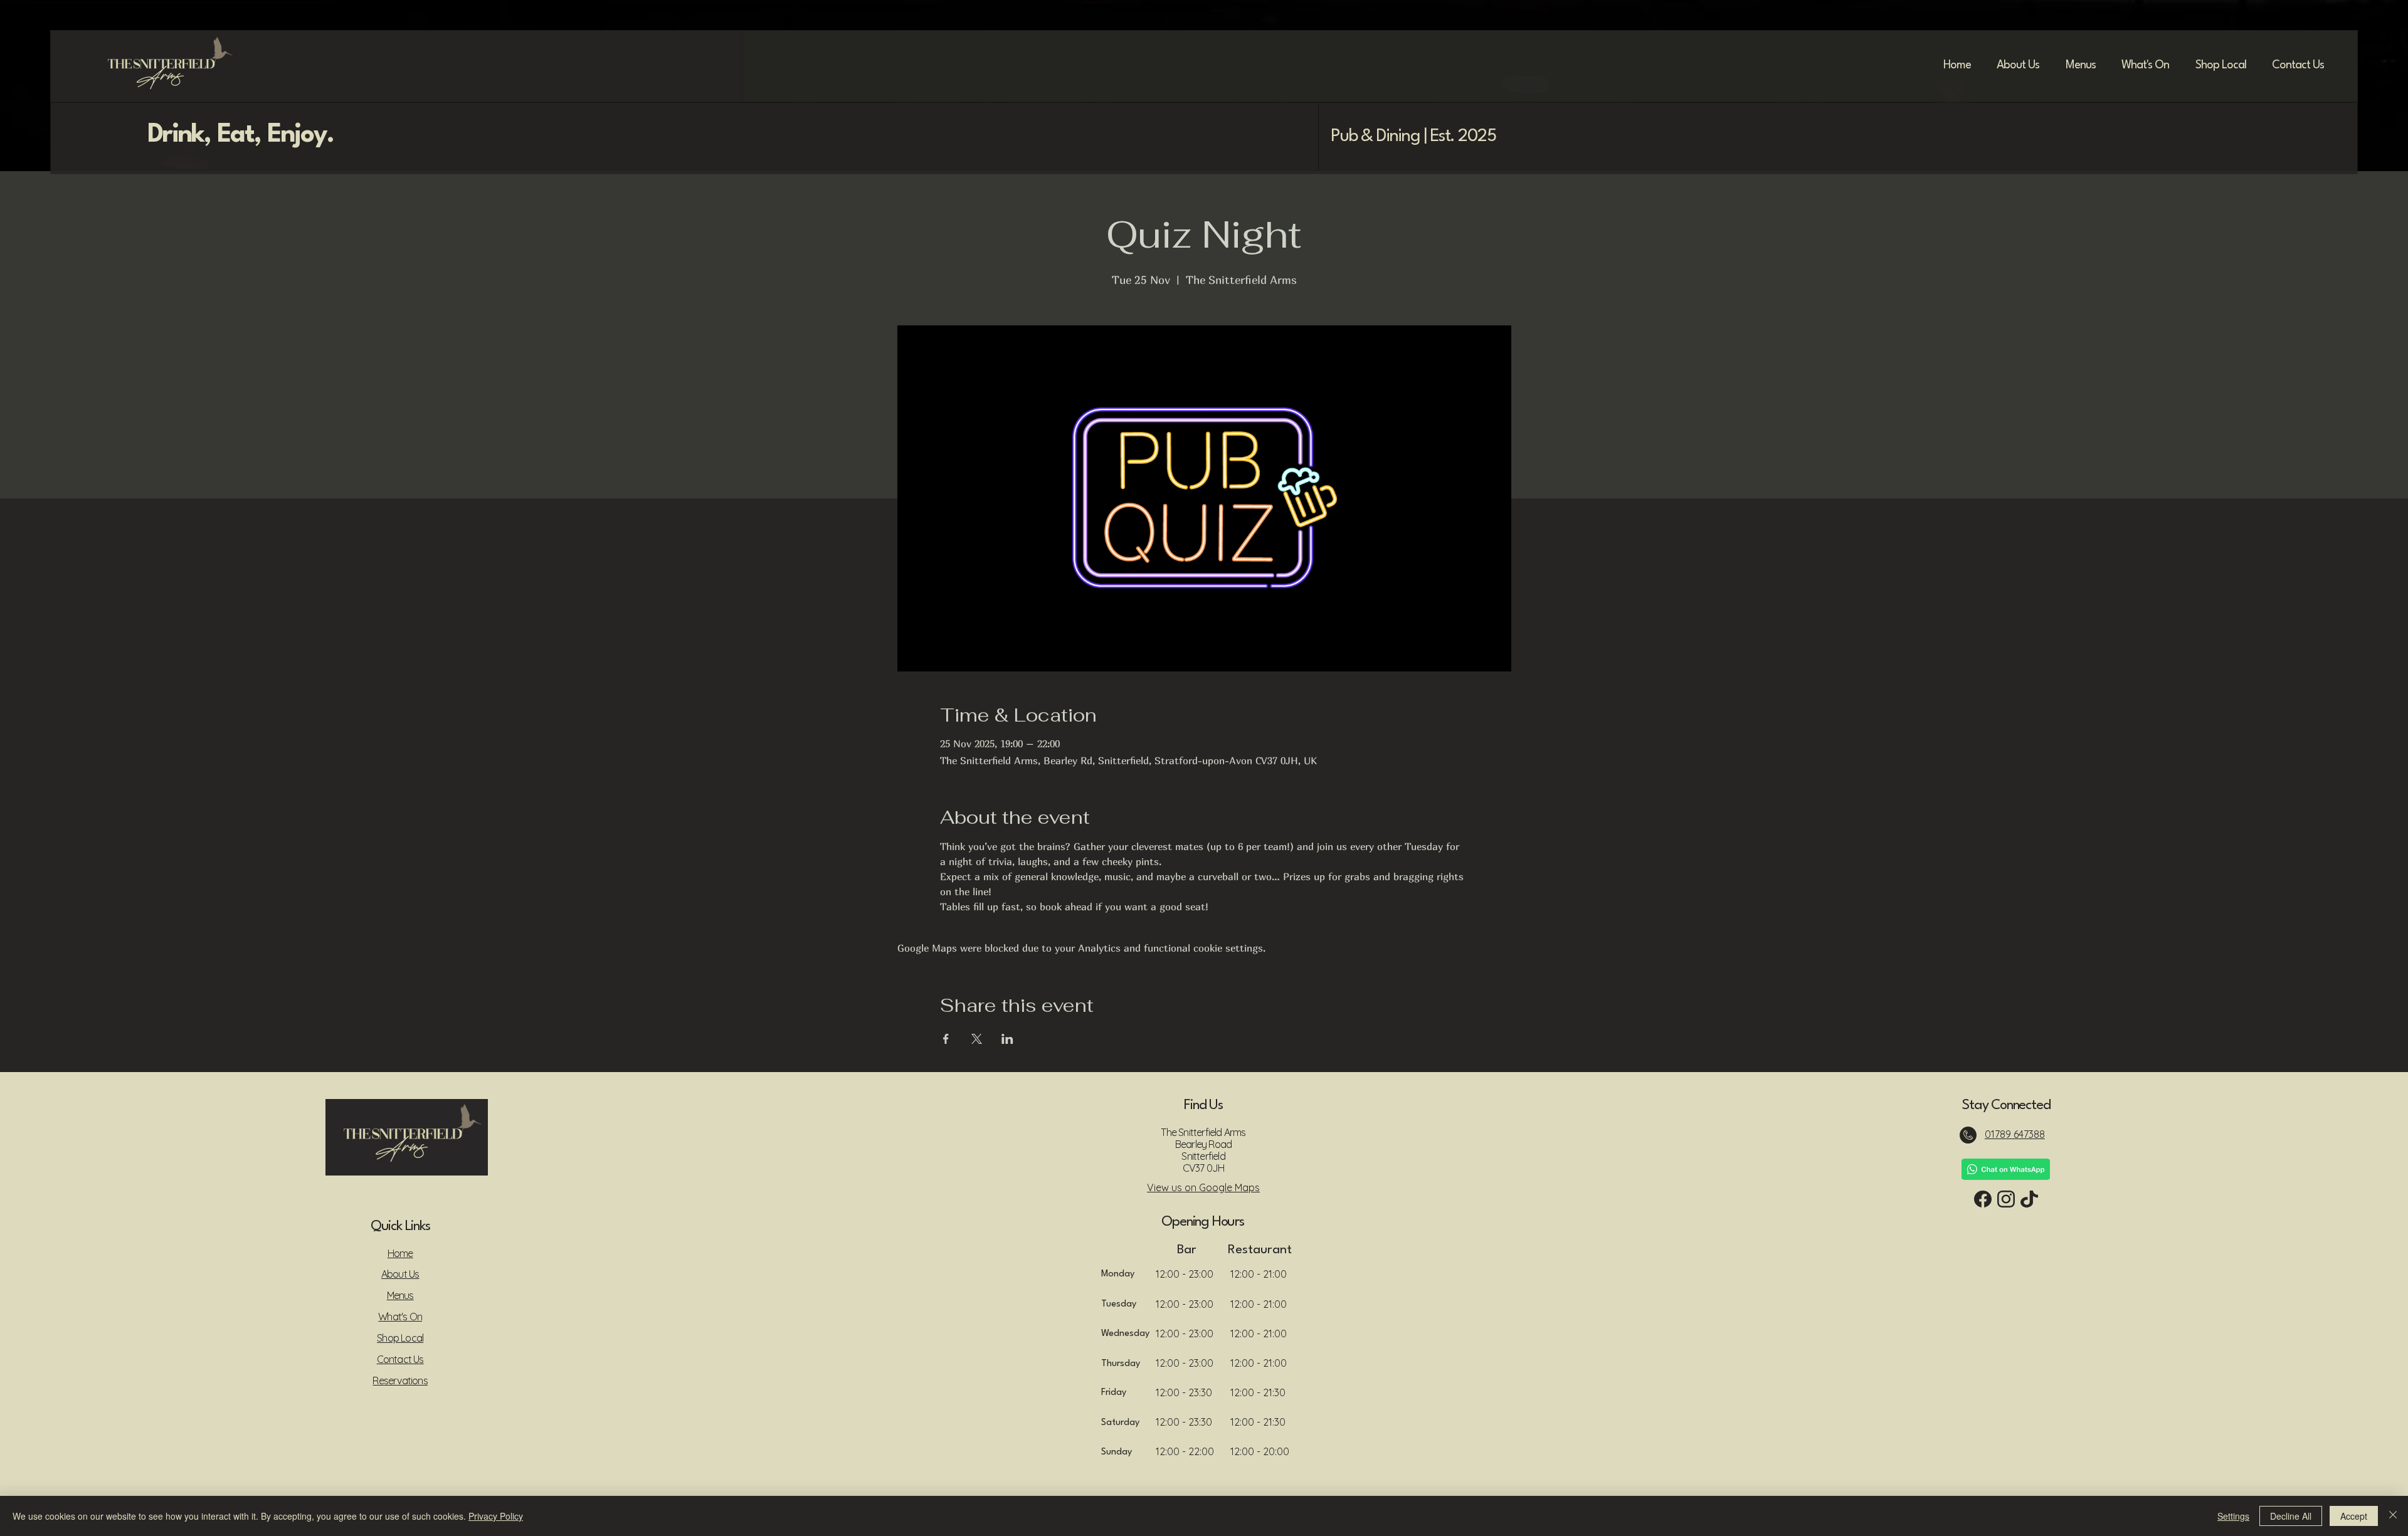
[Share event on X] (977, 1039)
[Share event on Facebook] (946, 1039)
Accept (2354, 1516)
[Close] (2393, 1516)
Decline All (2291, 1516)
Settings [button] (2233, 1516)
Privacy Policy (496, 1516)
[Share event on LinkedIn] (1007, 1039)
